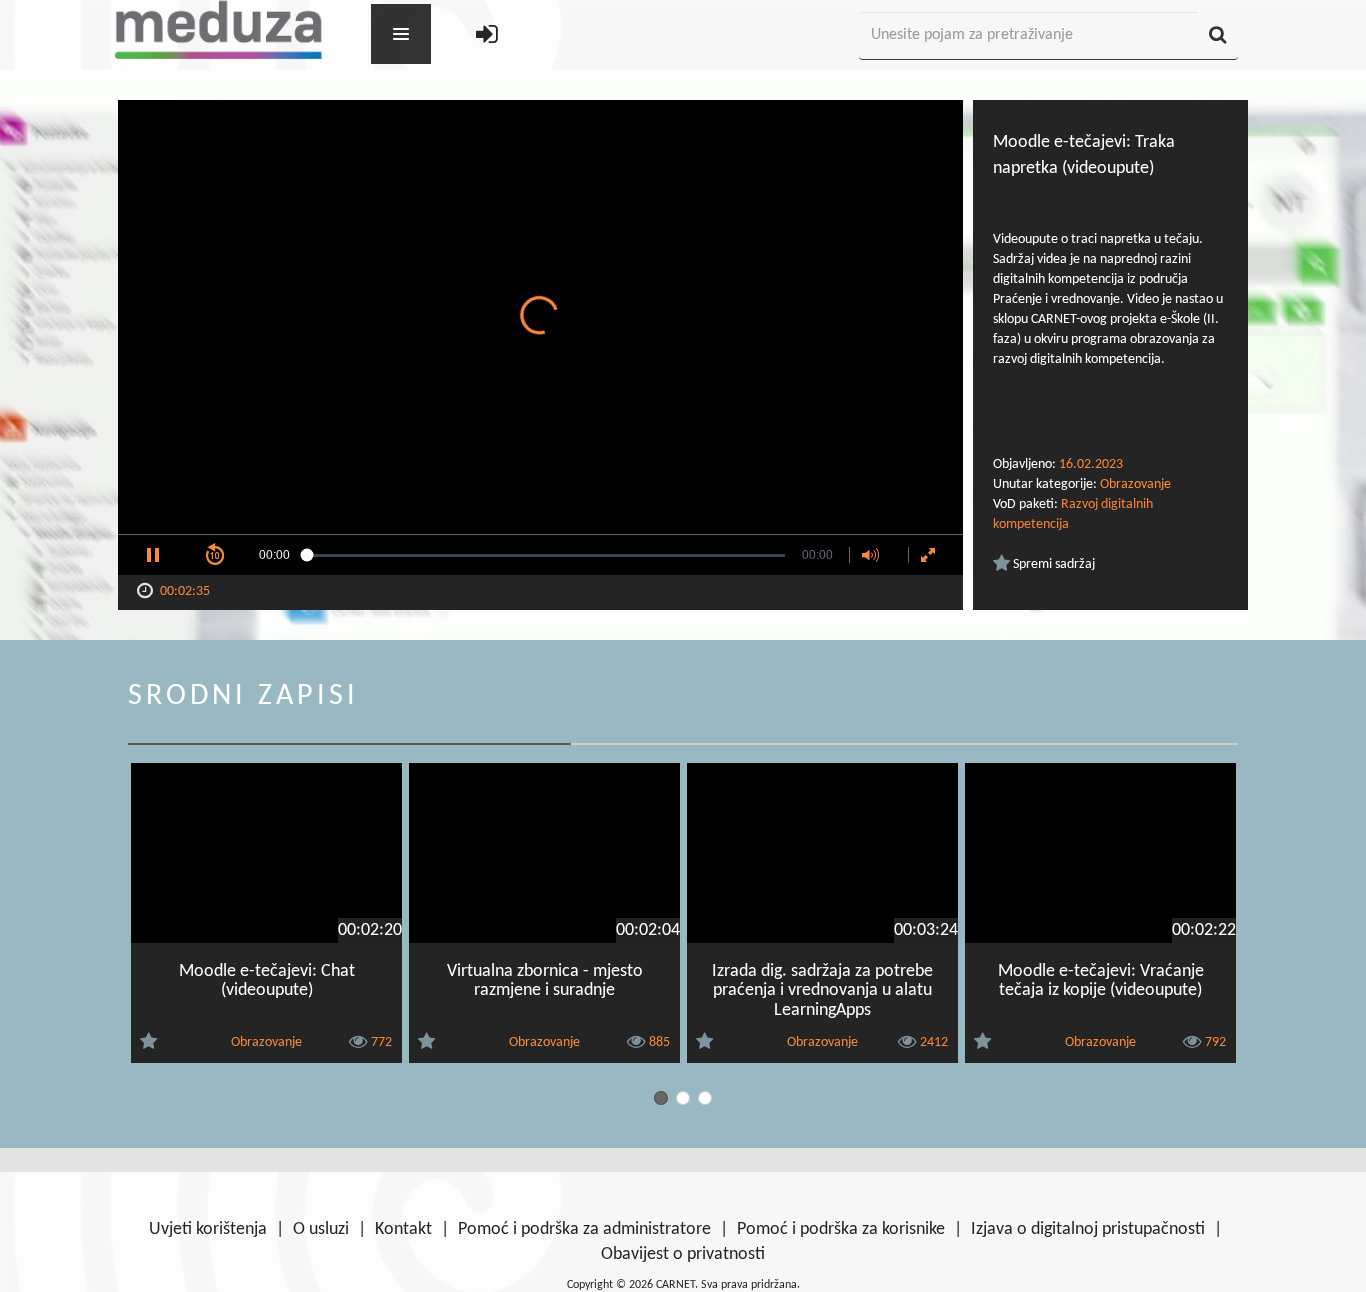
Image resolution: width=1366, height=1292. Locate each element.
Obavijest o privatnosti (683, 1254)
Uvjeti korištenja (208, 1229)
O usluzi (321, 1229)
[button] (153, 555)
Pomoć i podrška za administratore (584, 1229)
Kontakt (403, 1229)
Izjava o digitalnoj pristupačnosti (1088, 1229)
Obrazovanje (1135, 484)
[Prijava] (487, 36)
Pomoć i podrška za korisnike (841, 1229)
